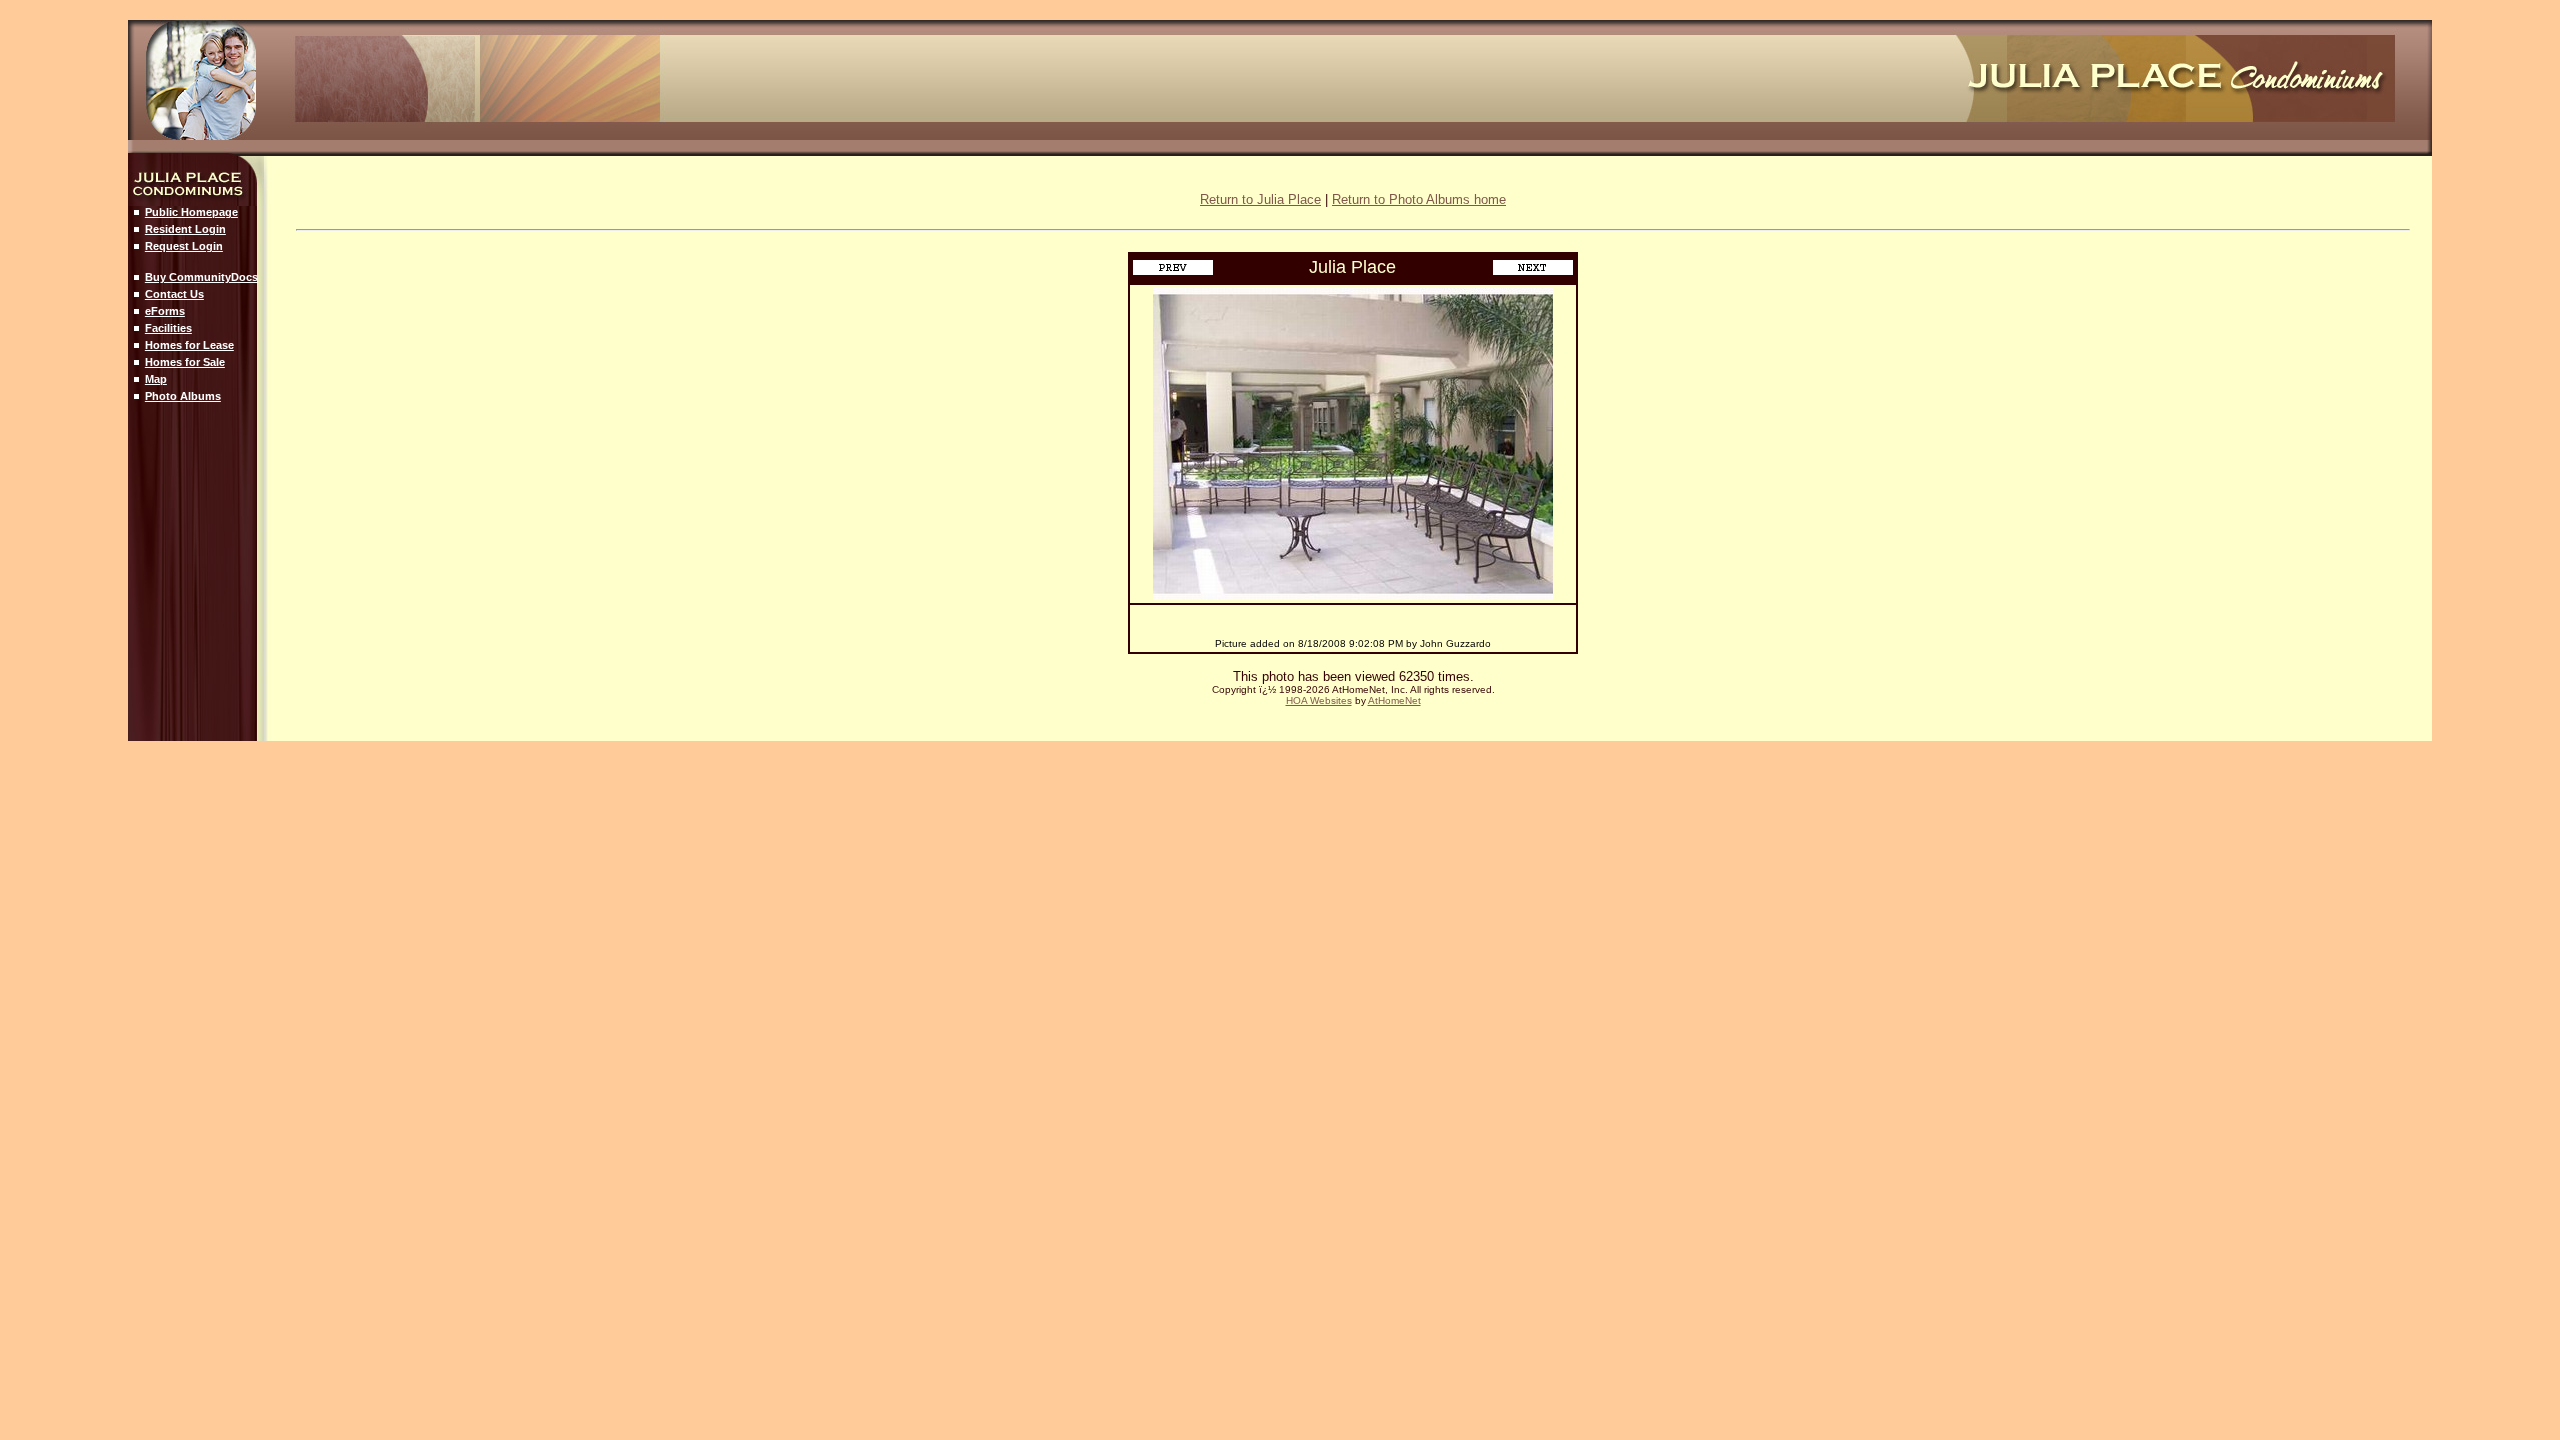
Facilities (168, 328)
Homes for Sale (185, 362)
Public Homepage (191, 212)
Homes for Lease (189, 345)
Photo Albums (183, 396)
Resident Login (185, 229)
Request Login (184, 246)
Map (156, 379)
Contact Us (174, 294)
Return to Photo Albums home (1419, 199)
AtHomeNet (1394, 700)
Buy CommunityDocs (201, 277)
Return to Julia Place (1260, 199)
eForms (165, 311)
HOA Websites (1319, 700)
